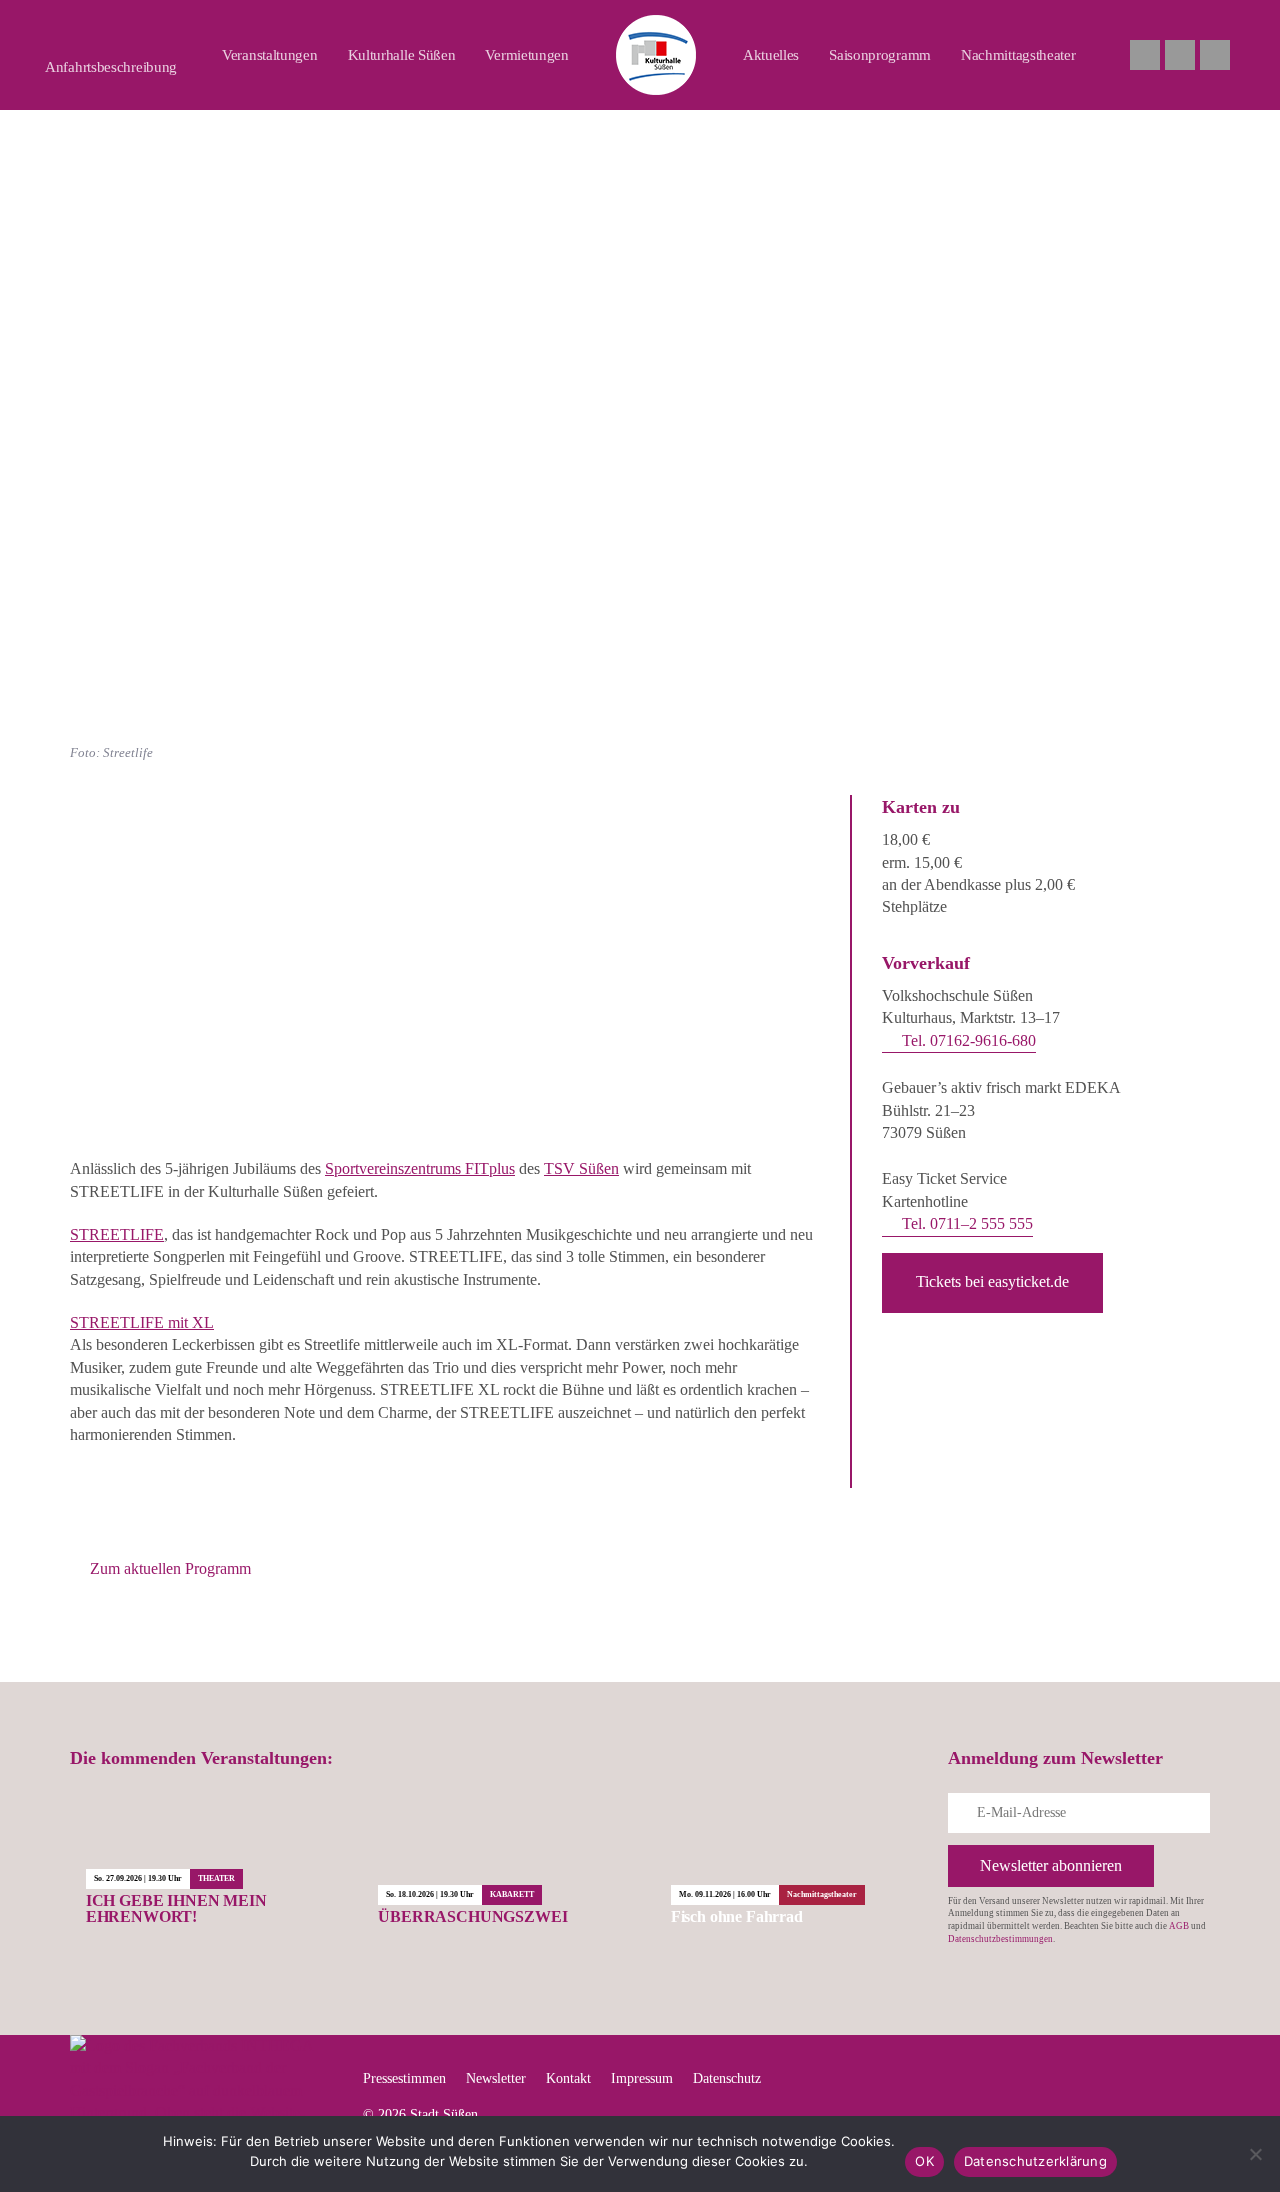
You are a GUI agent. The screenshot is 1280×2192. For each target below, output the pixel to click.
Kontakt (568, 2078)
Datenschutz (727, 2078)
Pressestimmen (404, 2078)
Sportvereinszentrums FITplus (420, 1168)
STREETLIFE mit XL (142, 1322)
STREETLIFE (117, 1234)
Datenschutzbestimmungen (1000, 1939)
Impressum (642, 2078)
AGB (1179, 1926)
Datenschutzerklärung (1035, 2161)
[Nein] (1255, 2154)
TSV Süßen (581, 1168)
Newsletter (496, 2078)
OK (924, 2161)
